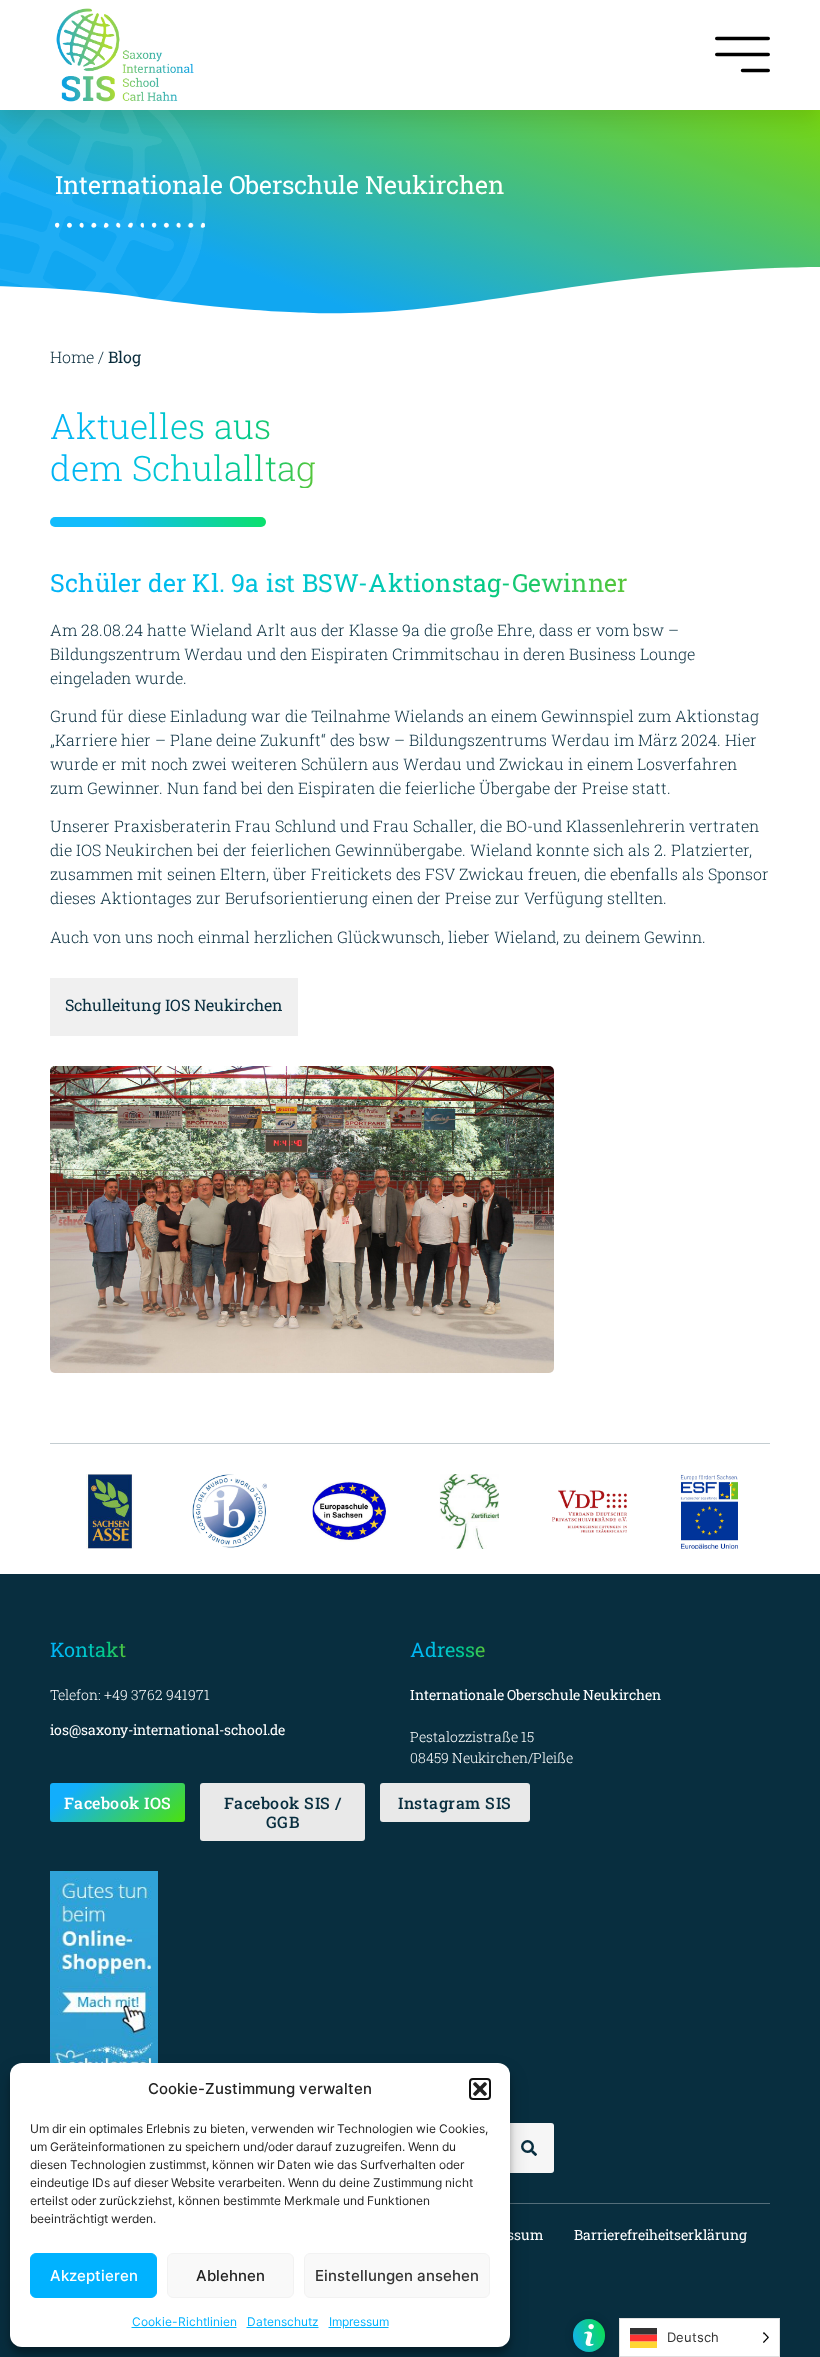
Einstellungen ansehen (397, 2275)
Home (72, 356)
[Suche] (529, 2148)
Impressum (359, 2321)
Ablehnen (230, 2275)
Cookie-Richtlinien (184, 2321)
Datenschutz (283, 2321)
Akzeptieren (94, 2275)
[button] (480, 2089)
